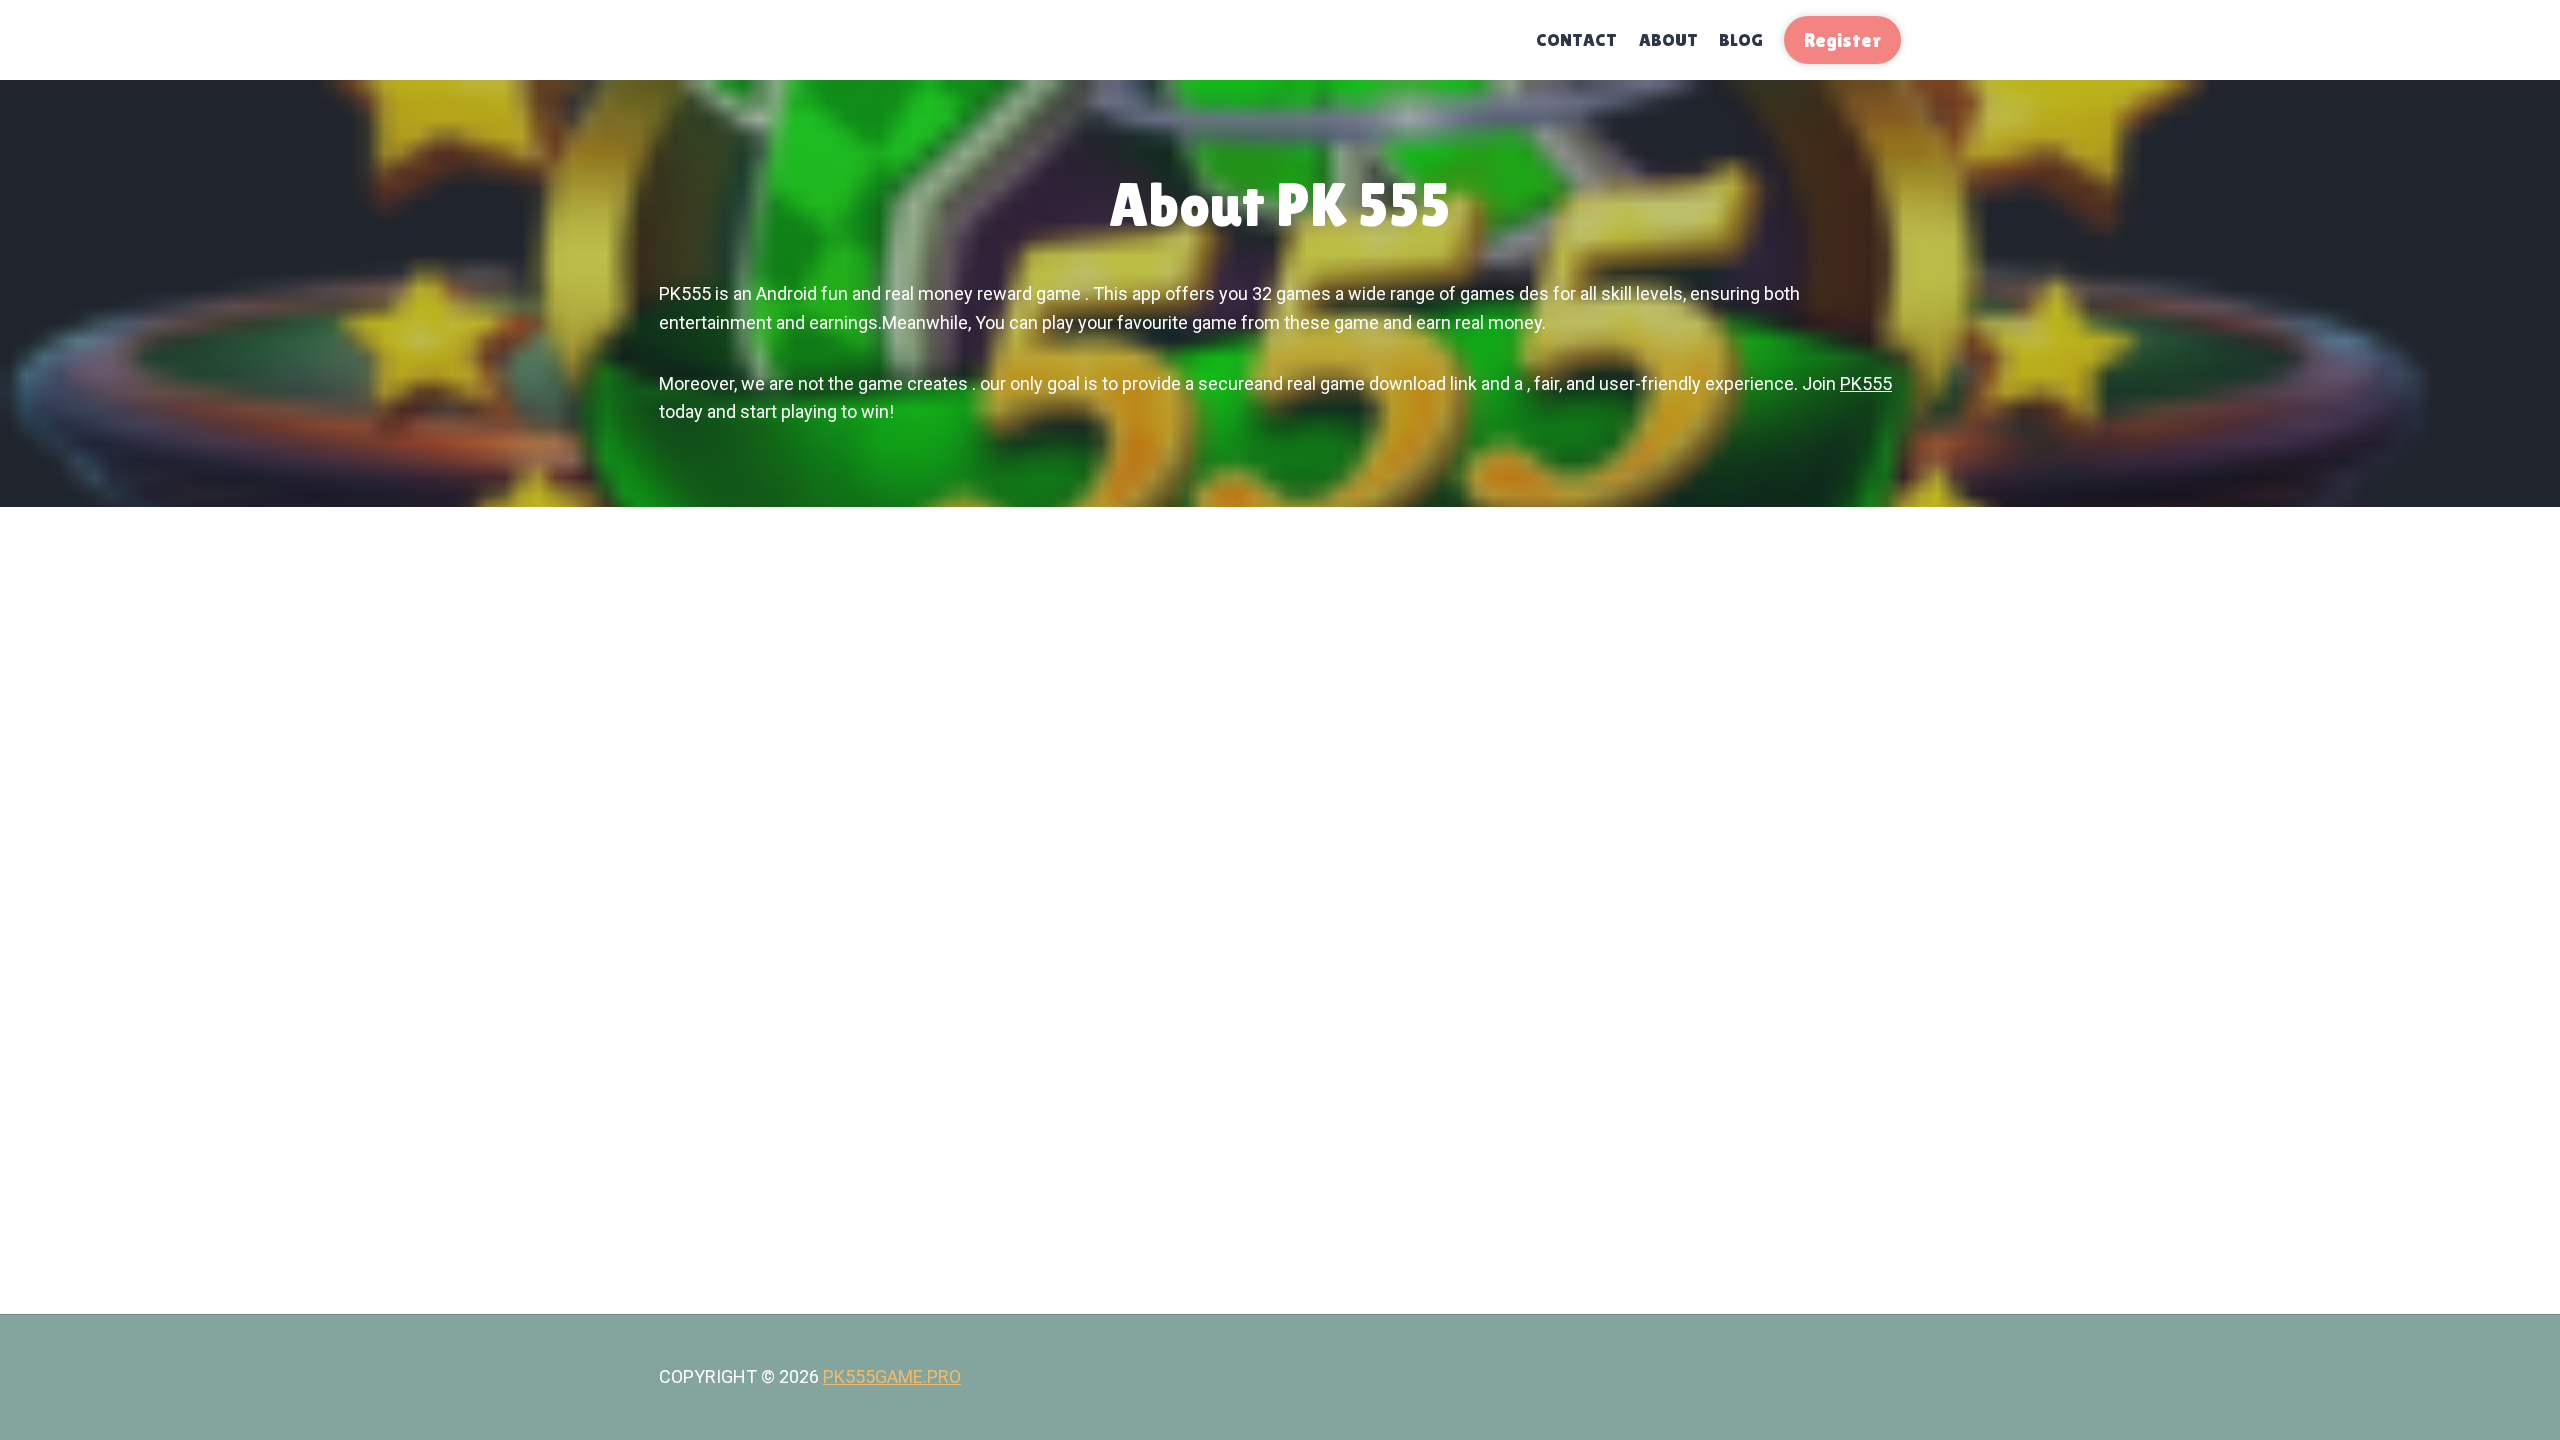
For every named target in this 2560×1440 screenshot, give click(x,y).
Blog (1741, 39)
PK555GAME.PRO (892, 1376)
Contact (1576, 39)
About (1668, 39)
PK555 (1866, 383)
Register (1842, 40)
